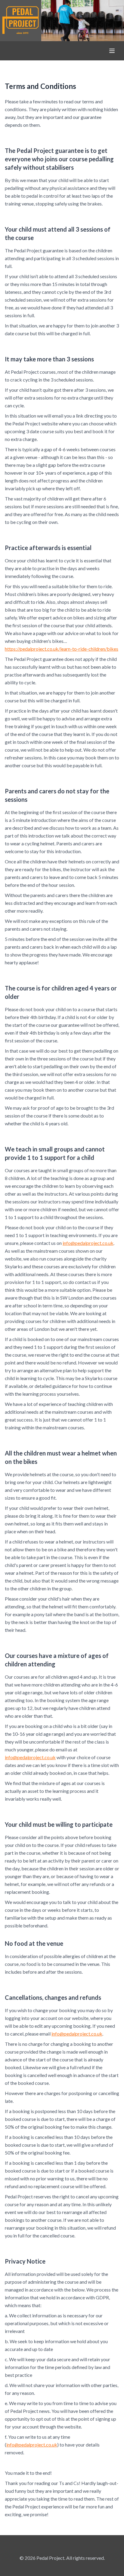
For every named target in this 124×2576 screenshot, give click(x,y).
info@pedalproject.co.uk (88, 1243)
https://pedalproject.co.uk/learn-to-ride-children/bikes (62, 649)
